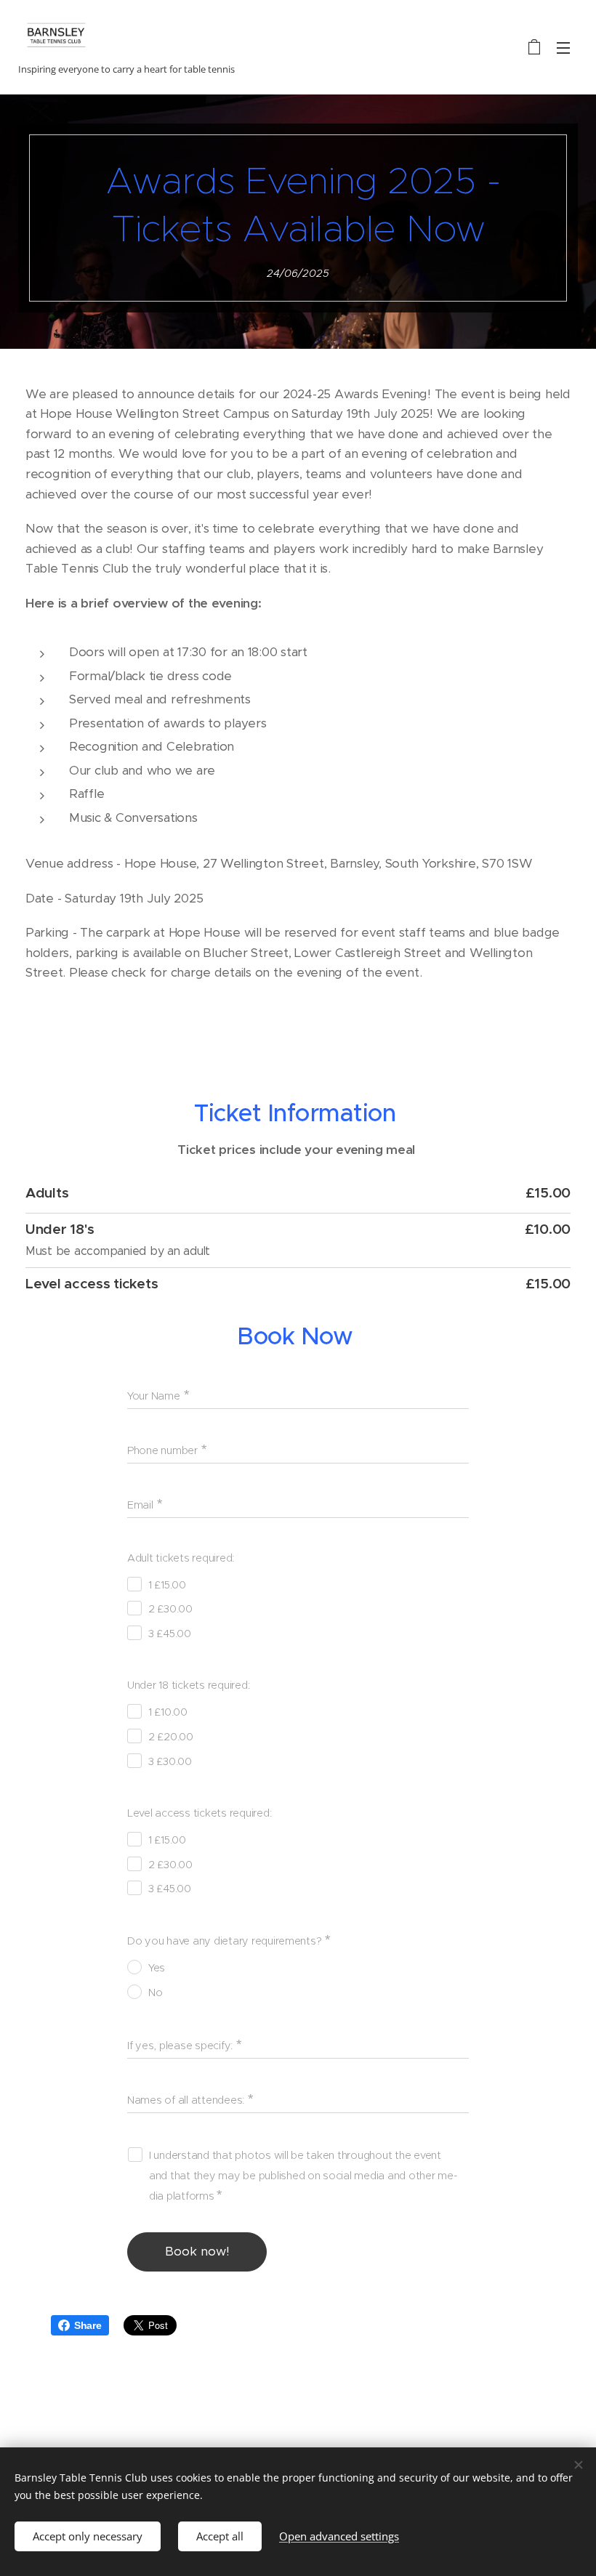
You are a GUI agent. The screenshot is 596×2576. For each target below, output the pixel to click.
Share (88, 2325)
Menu (563, 47)
